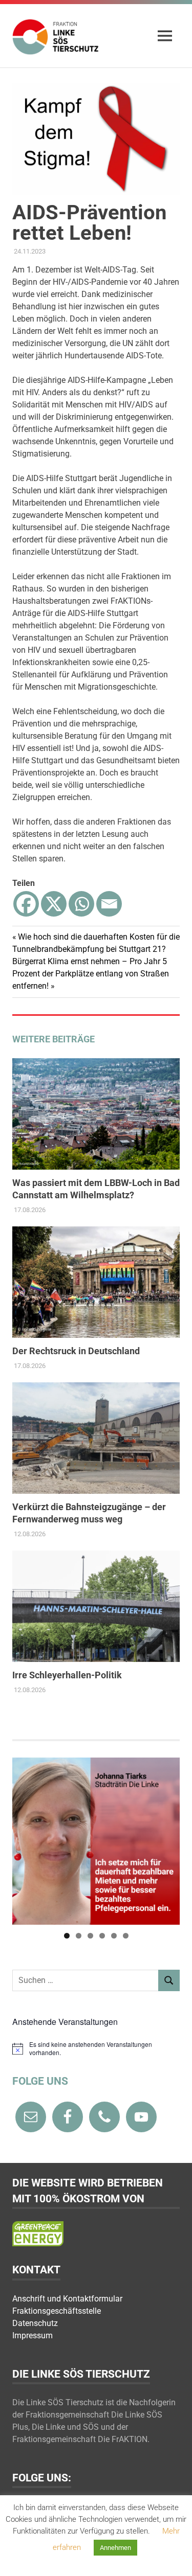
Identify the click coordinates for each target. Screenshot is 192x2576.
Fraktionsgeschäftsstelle (57, 2311)
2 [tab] (79, 1936)
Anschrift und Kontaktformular (67, 2299)
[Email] (109, 904)
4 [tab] (102, 1936)
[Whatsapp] (81, 904)
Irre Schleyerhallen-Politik (67, 1675)
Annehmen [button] (115, 2548)
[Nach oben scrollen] (174, 2558)
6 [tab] (126, 1936)
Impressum (33, 2335)
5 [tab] (114, 1936)
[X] (54, 904)
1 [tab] (67, 1936)
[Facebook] (26, 904)
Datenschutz (35, 2323)
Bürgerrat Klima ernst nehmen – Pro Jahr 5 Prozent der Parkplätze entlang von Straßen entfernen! (91, 974)
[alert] (96, 2049)
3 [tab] (90, 1936)
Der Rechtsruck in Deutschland (76, 1351)
